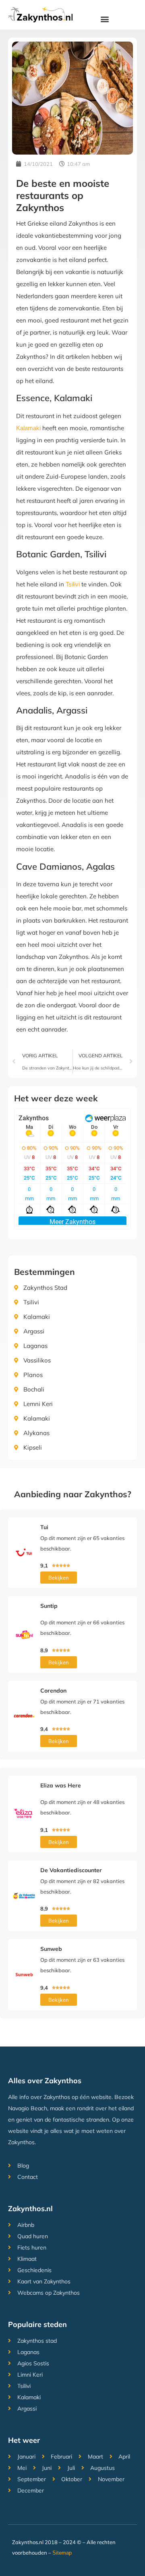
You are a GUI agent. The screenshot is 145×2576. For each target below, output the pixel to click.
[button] (105, 19)
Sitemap (62, 2553)
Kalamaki (28, 428)
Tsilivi (73, 584)
